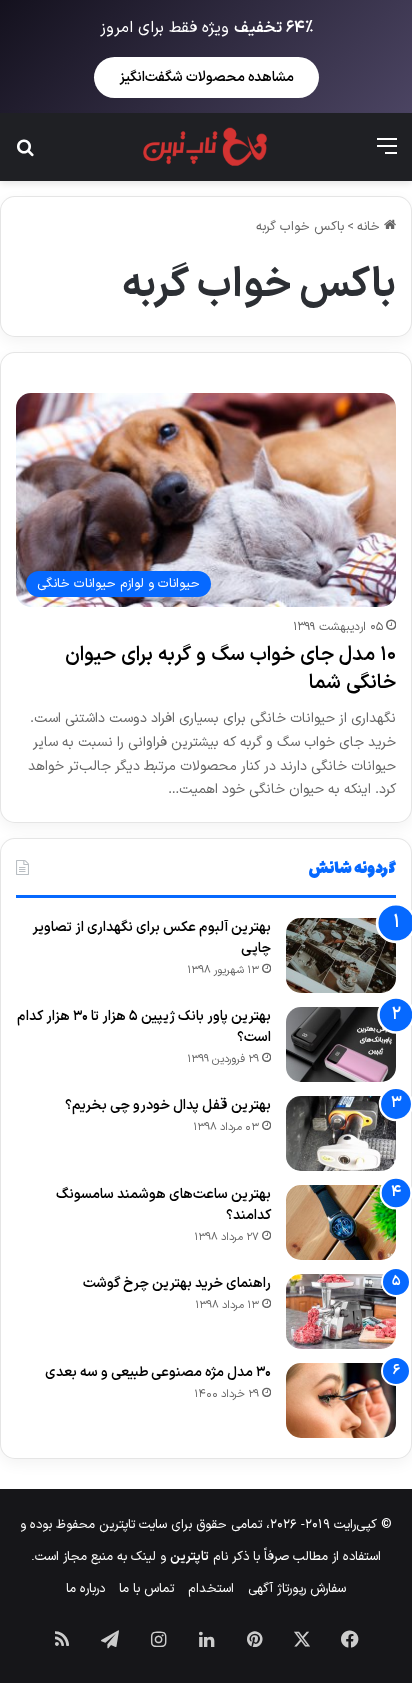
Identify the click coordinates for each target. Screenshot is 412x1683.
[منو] (387, 154)
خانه (370, 227)
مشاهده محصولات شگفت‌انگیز (206, 77)
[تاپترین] (205, 147)
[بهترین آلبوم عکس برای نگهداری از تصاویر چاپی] (341, 955)
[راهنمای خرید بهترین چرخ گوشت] (341, 1311)
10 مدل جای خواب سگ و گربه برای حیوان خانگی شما (230, 669)
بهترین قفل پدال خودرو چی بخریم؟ (168, 1105)
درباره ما (85, 1589)
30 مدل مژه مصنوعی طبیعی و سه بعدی (158, 1372)
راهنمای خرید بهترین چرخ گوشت (177, 1283)
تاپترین (189, 1557)
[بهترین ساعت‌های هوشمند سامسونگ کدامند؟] (341, 1222)
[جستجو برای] (25, 154)
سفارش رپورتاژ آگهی (297, 1589)
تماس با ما (146, 1589)
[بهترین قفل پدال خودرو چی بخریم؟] (341, 1133)
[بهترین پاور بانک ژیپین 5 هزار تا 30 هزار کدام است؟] (341, 1044)
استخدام (211, 1589)
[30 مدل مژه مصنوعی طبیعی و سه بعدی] (341, 1400)
